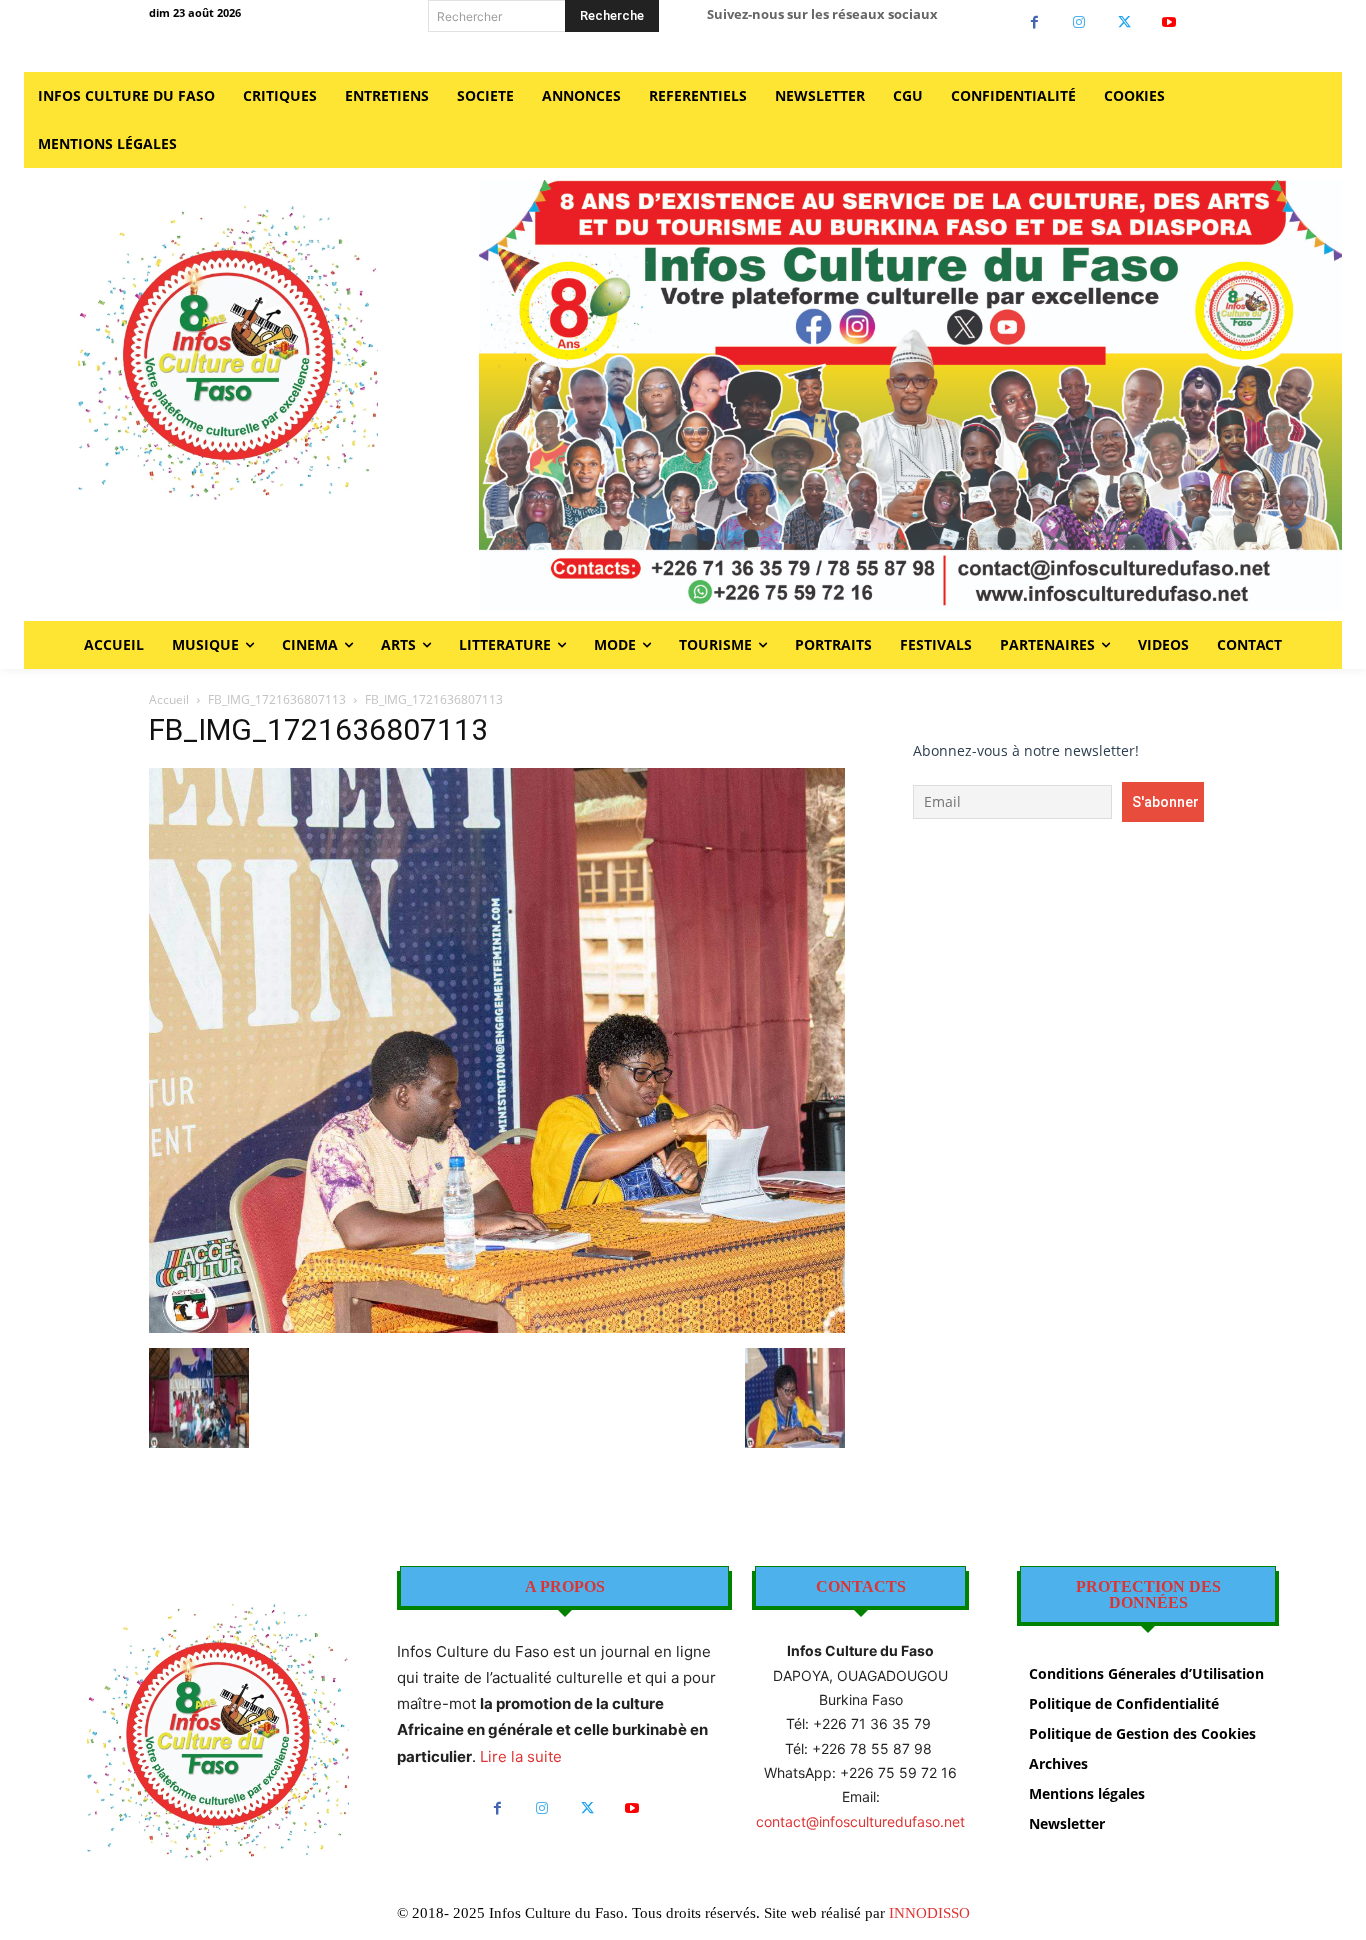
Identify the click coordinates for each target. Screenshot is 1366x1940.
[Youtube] (1169, 22)
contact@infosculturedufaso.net (860, 1821)
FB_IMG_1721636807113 (277, 699)
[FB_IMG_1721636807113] (497, 1327)
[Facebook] (1034, 22)
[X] (1124, 22)
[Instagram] (1079, 22)
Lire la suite (521, 1756)
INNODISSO (929, 1913)
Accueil (169, 699)
